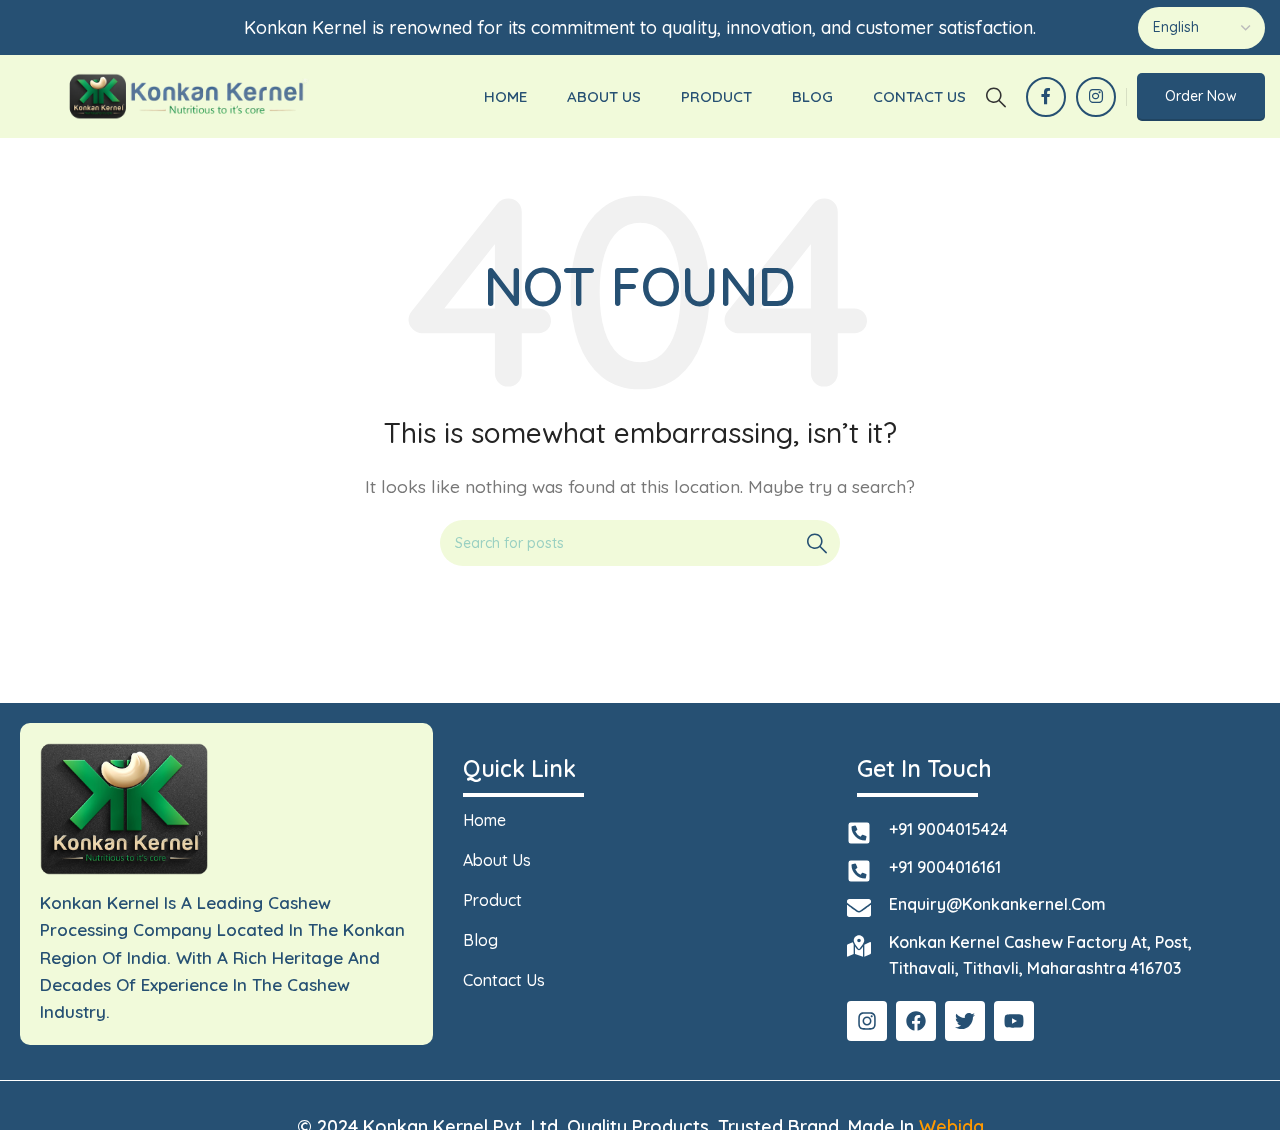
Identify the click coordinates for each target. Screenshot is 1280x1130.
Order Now (1201, 96)
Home (484, 820)
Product (492, 900)
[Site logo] (187, 95)
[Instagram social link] (1096, 97)
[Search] (996, 97)
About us (497, 860)
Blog (480, 940)
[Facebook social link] (1046, 97)
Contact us (504, 980)
